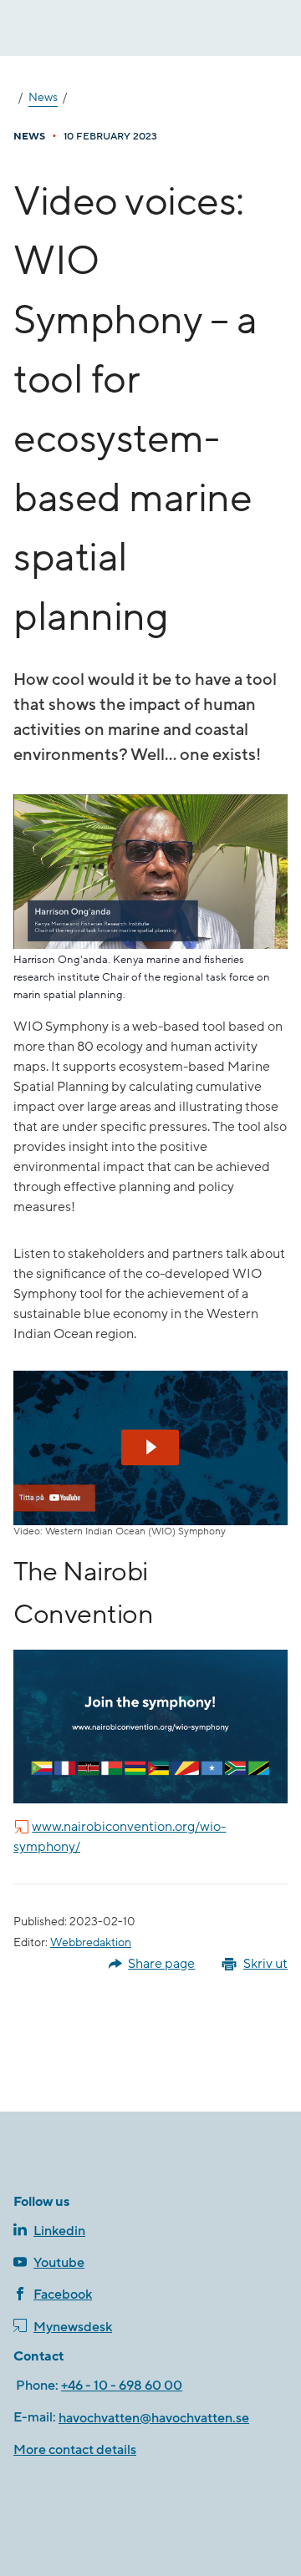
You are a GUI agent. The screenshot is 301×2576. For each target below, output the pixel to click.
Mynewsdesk (73, 2327)
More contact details (75, 2450)
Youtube (59, 2263)
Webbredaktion (91, 1943)
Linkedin (59, 2231)
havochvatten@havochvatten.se (154, 2418)
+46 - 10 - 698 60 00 (122, 2386)
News (43, 98)
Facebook (63, 2295)
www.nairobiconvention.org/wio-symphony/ (120, 1837)
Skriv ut (265, 1964)
